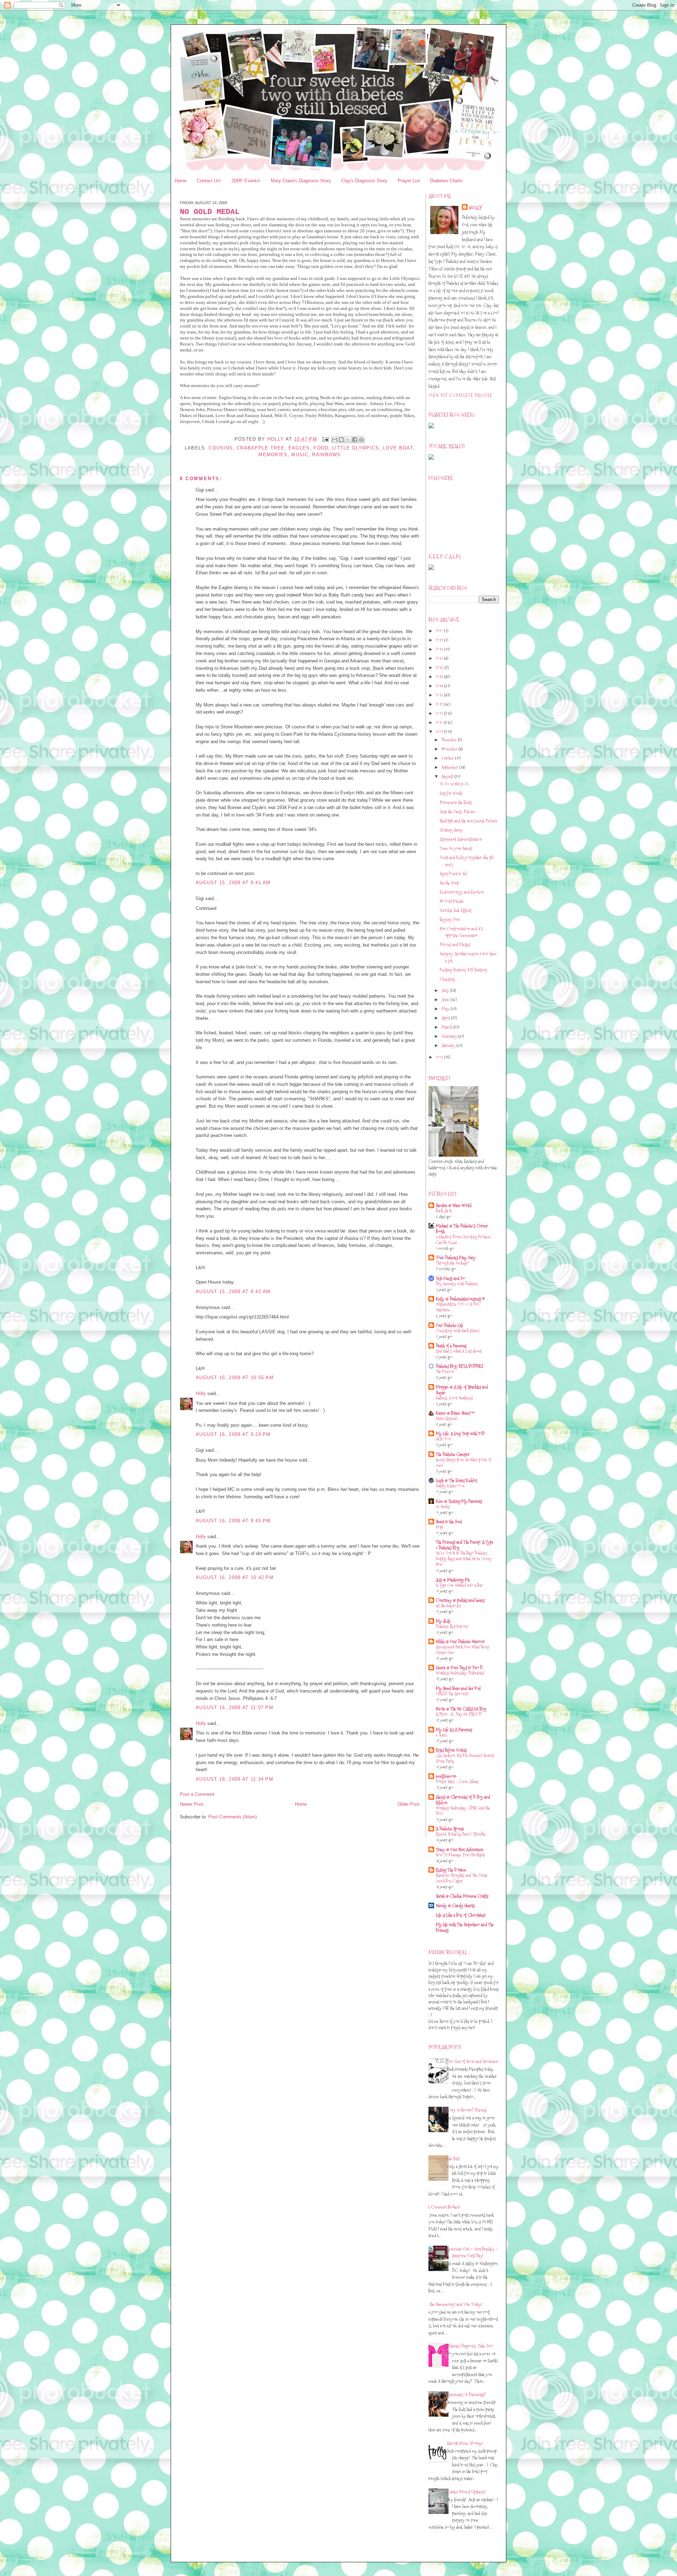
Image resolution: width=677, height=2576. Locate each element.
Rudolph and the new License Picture (469, 821)
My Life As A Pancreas (454, 1730)
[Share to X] (348, 440)
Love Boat (398, 448)
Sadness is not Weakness (454, 1398)
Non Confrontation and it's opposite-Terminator (461, 932)
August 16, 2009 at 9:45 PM (233, 1521)
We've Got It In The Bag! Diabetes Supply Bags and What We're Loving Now (464, 1559)
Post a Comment (197, 1794)
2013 (440, 695)
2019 (440, 640)
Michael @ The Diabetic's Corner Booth (462, 1229)
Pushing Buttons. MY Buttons (463, 970)
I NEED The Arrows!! (452, 1694)
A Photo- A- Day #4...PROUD (459, 1714)
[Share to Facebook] (355, 440)
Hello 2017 (444, 1439)
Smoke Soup (449, 883)
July (446, 990)
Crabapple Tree (261, 448)
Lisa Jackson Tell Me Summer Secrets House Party (465, 1758)
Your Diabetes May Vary (456, 1258)
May (446, 1009)
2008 (440, 1057)
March (447, 1027)
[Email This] (335, 440)
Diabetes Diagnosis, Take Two (470, 2346)
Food (321, 448)
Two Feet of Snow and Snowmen (472, 2061)
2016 (440, 667)
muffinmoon (446, 1776)
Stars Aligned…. (448, 1418)
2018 (440, 649)
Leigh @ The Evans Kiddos (456, 1480)
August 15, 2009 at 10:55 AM (235, 1378)
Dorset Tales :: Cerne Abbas (457, 1782)
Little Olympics (356, 448)
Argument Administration (461, 839)
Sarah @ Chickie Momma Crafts (462, 1896)
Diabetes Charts (447, 181)
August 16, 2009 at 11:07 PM (234, 1708)
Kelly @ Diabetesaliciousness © (460, 1299)
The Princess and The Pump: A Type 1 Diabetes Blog (465, 1545)
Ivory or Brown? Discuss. (467, 2110)
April (446, 1018)
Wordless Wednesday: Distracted (460, 1673)
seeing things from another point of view (463, 1463)
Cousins (221, 448)
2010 (440, 722)
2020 (440, 631)
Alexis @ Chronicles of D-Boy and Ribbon (463, 1800)
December (450, 740)
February (450, 1036)
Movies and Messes (455, 944)
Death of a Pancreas (451, 1346)
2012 (440, 704)
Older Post (409, 1804)
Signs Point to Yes (453, 874)
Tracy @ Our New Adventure (460, 1849)
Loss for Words (451, 793)
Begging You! (450, 919)
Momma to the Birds (456, 802)
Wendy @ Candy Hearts (455, 1905)
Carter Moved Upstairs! (466, 2492)
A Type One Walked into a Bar (459, 1585)
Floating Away (451, 830)
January (449, 1045)
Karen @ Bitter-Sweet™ (455, 1413)
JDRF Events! (246, 181)
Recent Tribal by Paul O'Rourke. (461, 1834)
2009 (440, 732)
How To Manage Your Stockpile (461, 1855)
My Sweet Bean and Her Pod (458, 1688)
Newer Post (192, 1804)
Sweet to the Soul (449, 1522)
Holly (201, 1393)
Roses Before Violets (451, 1750)
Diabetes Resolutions (452, 1626)
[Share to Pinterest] (361, 440)
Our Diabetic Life (450, 1325)
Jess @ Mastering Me (453, 1580)
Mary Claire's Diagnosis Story (301, 181)
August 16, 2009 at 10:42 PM (235, 1577)
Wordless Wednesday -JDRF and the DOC (463, 1811)
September (450, 767)
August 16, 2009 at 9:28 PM (233, 1434)
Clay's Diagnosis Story (364, 181)
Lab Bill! (453, 2159)
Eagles (299, 448)
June (446, 999)
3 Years (441, 1735)
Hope (440, 1527)
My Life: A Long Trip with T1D (460, 1433)
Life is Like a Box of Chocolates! (461, 1915)
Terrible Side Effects (456, 910)
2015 (440, 677)
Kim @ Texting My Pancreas (459, 1501)
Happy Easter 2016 (450, 1486)
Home (181, 181)
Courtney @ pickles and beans (460, 1600)
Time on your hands (456, 848)
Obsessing (447, 979)
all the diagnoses (448, 1606)
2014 (440, 686)
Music (300, 455)
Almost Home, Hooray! (465, 2443)
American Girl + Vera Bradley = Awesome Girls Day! (472, 2252)
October (448, 758)
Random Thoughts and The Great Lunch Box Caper (462, 1878)
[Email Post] (325, 439)
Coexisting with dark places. (458, 1331)
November (450, 749)
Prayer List (409, 181)
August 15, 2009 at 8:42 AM (233, 1292)
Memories (273, 455)
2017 (440, 658)
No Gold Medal (452, 901)
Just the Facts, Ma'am (458, 812)
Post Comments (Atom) (233, 1817)
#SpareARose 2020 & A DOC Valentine (459, 1307)
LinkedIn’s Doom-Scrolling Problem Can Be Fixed (463, 1240)
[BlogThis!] (341, 440)
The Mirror (445, 1372)
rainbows (326, 455)
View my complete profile (460, 395)
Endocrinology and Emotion (462, 892)
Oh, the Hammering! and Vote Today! (453, 2304)
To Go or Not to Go (454, 784)
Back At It (444, 1211)
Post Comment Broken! (442, 2207)
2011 (440, 713)
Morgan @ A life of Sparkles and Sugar (462, 1390)
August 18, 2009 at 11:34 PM (234, 1779)
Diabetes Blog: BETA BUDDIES (459, 1366)
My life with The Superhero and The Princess (465, 1927)
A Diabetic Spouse (450, 1829)
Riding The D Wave (451, 1870)
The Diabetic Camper (453, 1454)
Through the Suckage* (453, 1263)
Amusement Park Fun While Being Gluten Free (463, 1650)
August (448, 776)
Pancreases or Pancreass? (466, 2394)
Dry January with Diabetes (457, 1284)
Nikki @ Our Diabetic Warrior (460, 1641)
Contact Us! (209, 181)
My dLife (443, 1621)
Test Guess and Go (450, 1278)
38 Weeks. (443, 1507)
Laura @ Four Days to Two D (459, 1668)
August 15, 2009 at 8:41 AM (233, 883)
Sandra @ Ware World (454, 1205)
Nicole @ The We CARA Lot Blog (461, 1709)
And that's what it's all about (459, 1351)
